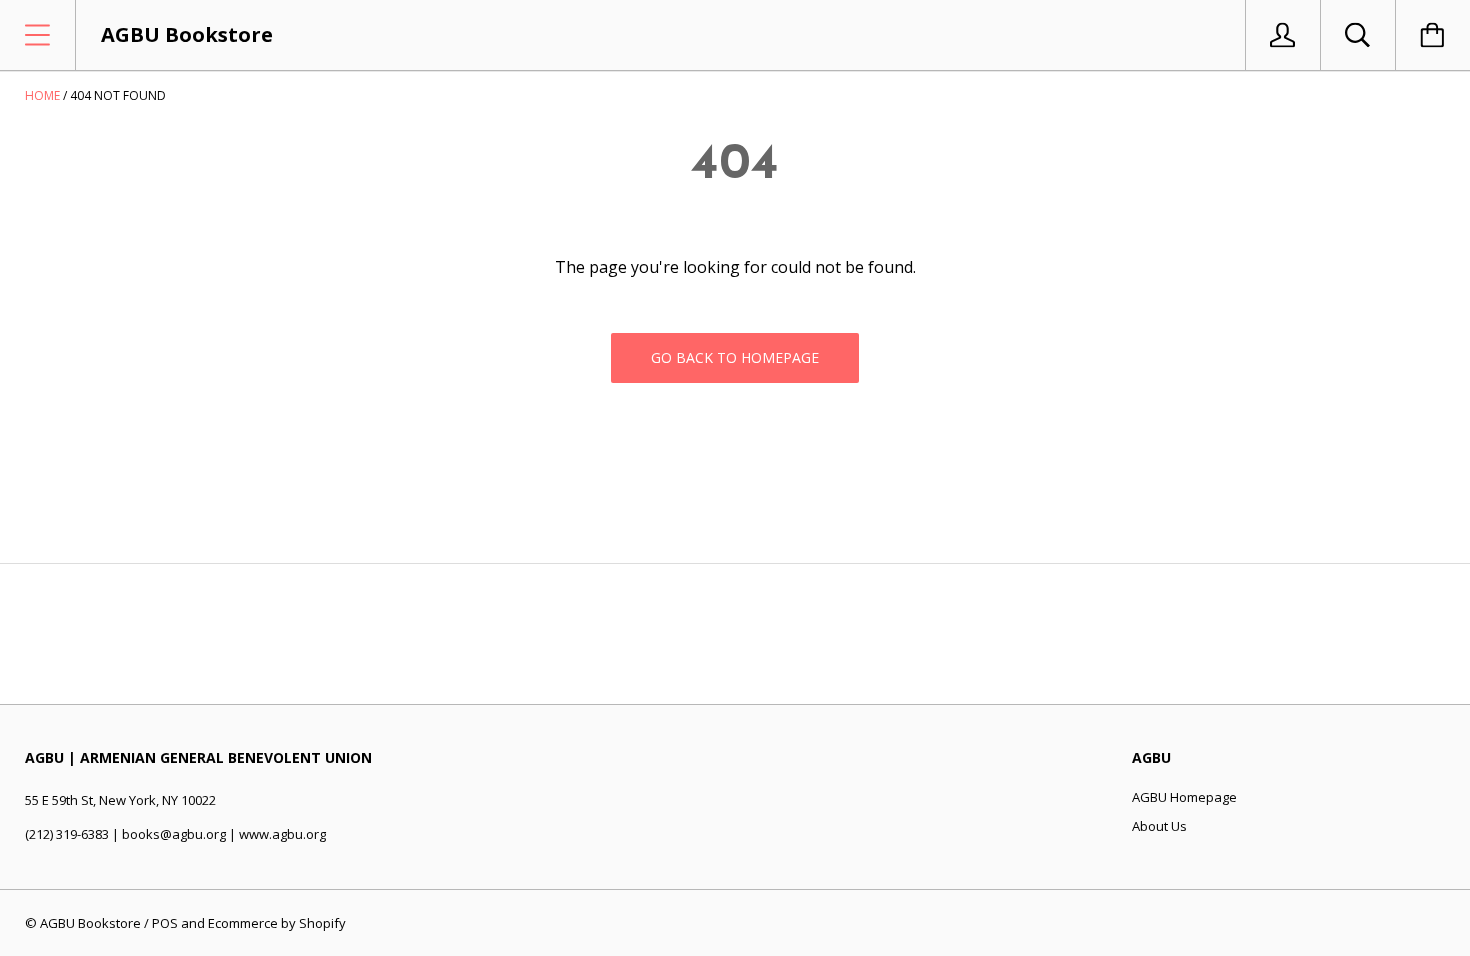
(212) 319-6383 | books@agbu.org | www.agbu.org (175, 834)
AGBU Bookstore (90, 923)
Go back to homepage (735, 357)
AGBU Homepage (1184, 797)
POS (165, 923)
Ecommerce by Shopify (277, 923)
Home (42, 95)
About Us (1159, 826)
